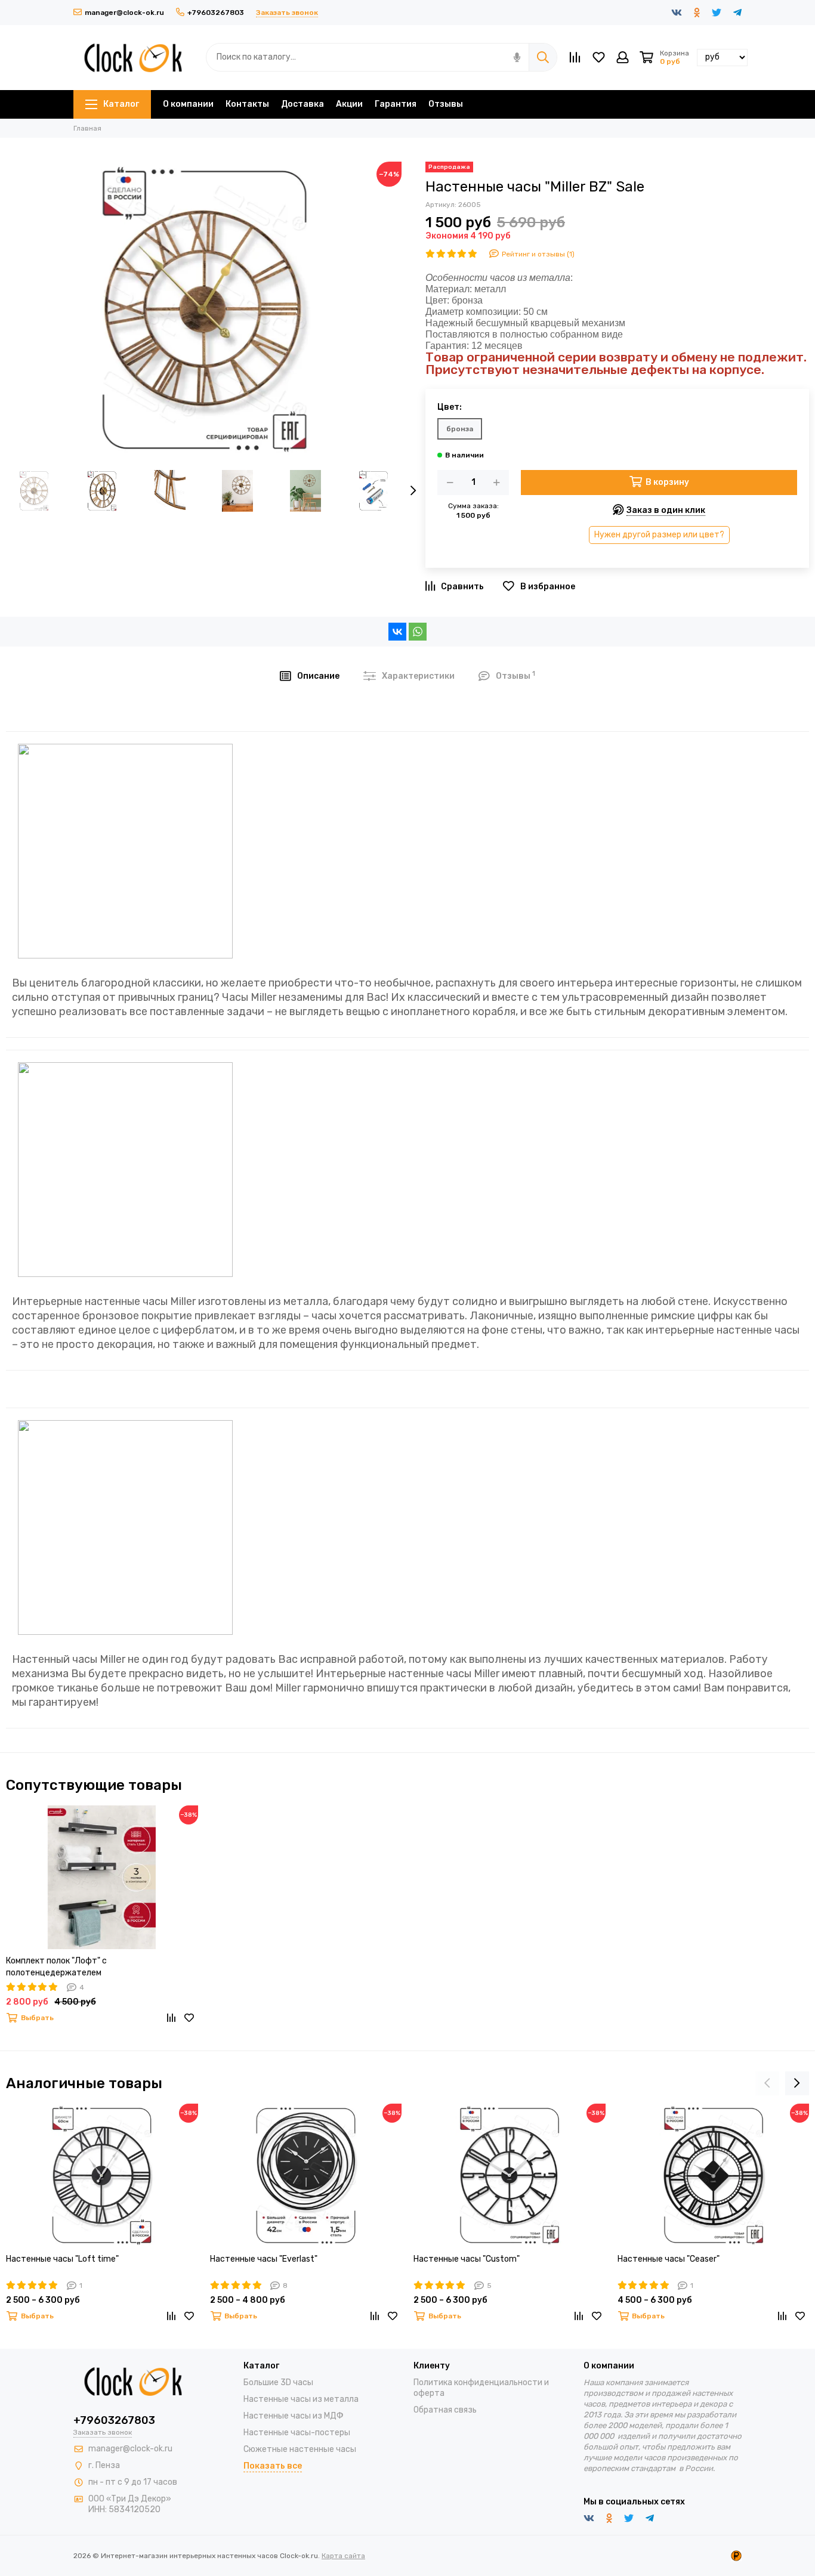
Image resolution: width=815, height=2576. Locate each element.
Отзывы (446, 104)
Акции (349, 104)
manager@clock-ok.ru (124, 13)
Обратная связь (445, 2410)
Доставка (302, 104)
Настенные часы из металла (301, 2399)
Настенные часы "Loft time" (62, 2259)
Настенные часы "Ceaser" (669, 2259)
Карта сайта (343, 2556)
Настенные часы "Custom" (467, 2259)
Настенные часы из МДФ (294, 2416)
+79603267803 (216, 13)
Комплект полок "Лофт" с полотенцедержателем (56, 1967)
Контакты (247, 104)
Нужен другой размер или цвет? (659, 535)
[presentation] (413, 491)
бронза (460, 429)
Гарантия (396, 104)
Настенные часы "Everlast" (264, 2259)
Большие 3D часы (278, 2382)
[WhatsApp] (418, 632)
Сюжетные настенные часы (300, 2449)
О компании (188, 104)
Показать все (273, 2466)
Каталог (121, 104)
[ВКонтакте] (397, 632)
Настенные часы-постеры (297, 2433)
